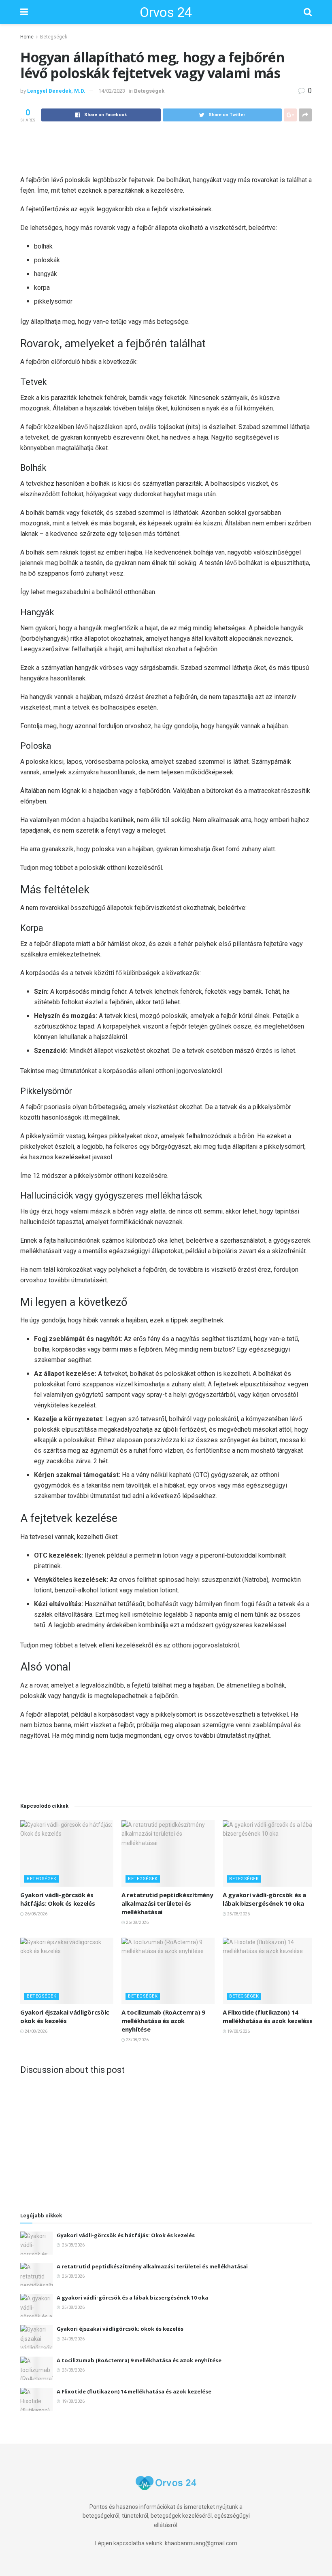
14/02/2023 (112, 91)
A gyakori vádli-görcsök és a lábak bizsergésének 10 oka (264, 1899)
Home (27, 37)
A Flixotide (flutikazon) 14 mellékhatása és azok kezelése (268, 2016)
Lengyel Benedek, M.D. (56, 91)
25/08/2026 (238, 1914)
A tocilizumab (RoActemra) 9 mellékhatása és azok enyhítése (163, 2021)
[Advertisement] (166, 148)
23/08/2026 (137, 2040)
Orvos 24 (166, 12)
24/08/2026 (36, 2031)
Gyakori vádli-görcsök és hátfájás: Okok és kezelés (58, 1899)
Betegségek (54, 37)
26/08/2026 (36, 1914)
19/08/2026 (238, 2031)
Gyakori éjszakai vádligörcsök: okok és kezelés (65, 2016)
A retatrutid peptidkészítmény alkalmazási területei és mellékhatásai (167, 1903)
